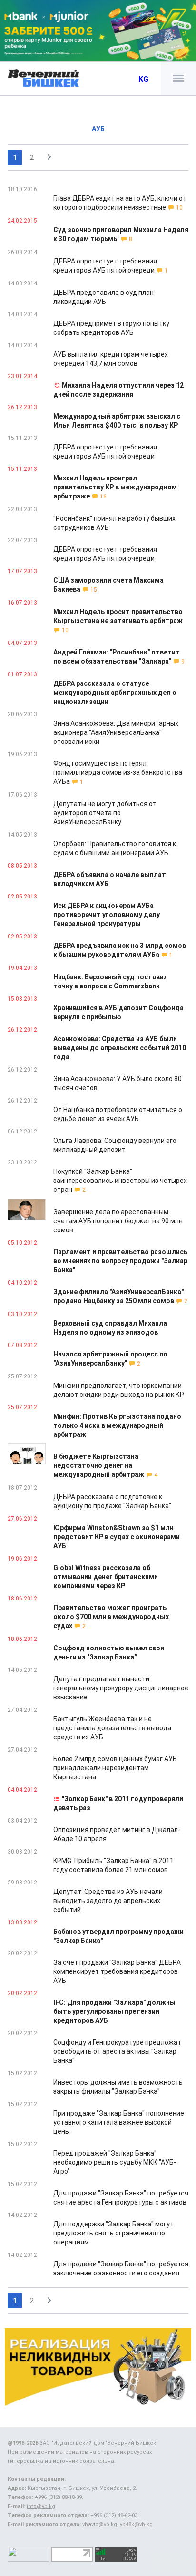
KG (143, 79)
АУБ (98, 129)
